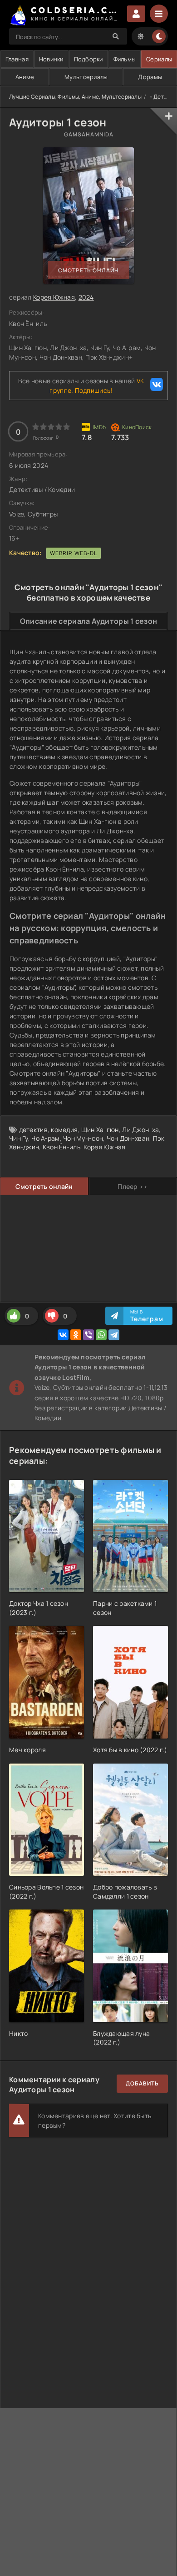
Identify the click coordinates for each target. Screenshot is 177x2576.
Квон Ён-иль (61, 1147)
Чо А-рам (45, 1138)
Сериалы (159, 59)
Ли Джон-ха (140, 1130)
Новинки (51, 59)
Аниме (25, 77)
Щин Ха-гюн (100, 1130)
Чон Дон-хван (128, 1138)
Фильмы (125, 59)
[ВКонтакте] (63, 1335)
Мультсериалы (86, 77)
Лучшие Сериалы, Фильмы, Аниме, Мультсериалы (75, 97)
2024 (86, 297)
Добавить (142, 2083)
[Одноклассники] (76, 1335)
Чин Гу (19, 1138)
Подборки (88, 59)
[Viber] (88, 1335)
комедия (64, 1130)
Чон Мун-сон (83, 1138)
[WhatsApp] (101, 1335)
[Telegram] (114, 1335)
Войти (136, 14)
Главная (17, 59)
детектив (33, 1130)
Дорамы (150, 77)
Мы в (147, 1316)
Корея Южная (54, 297)
